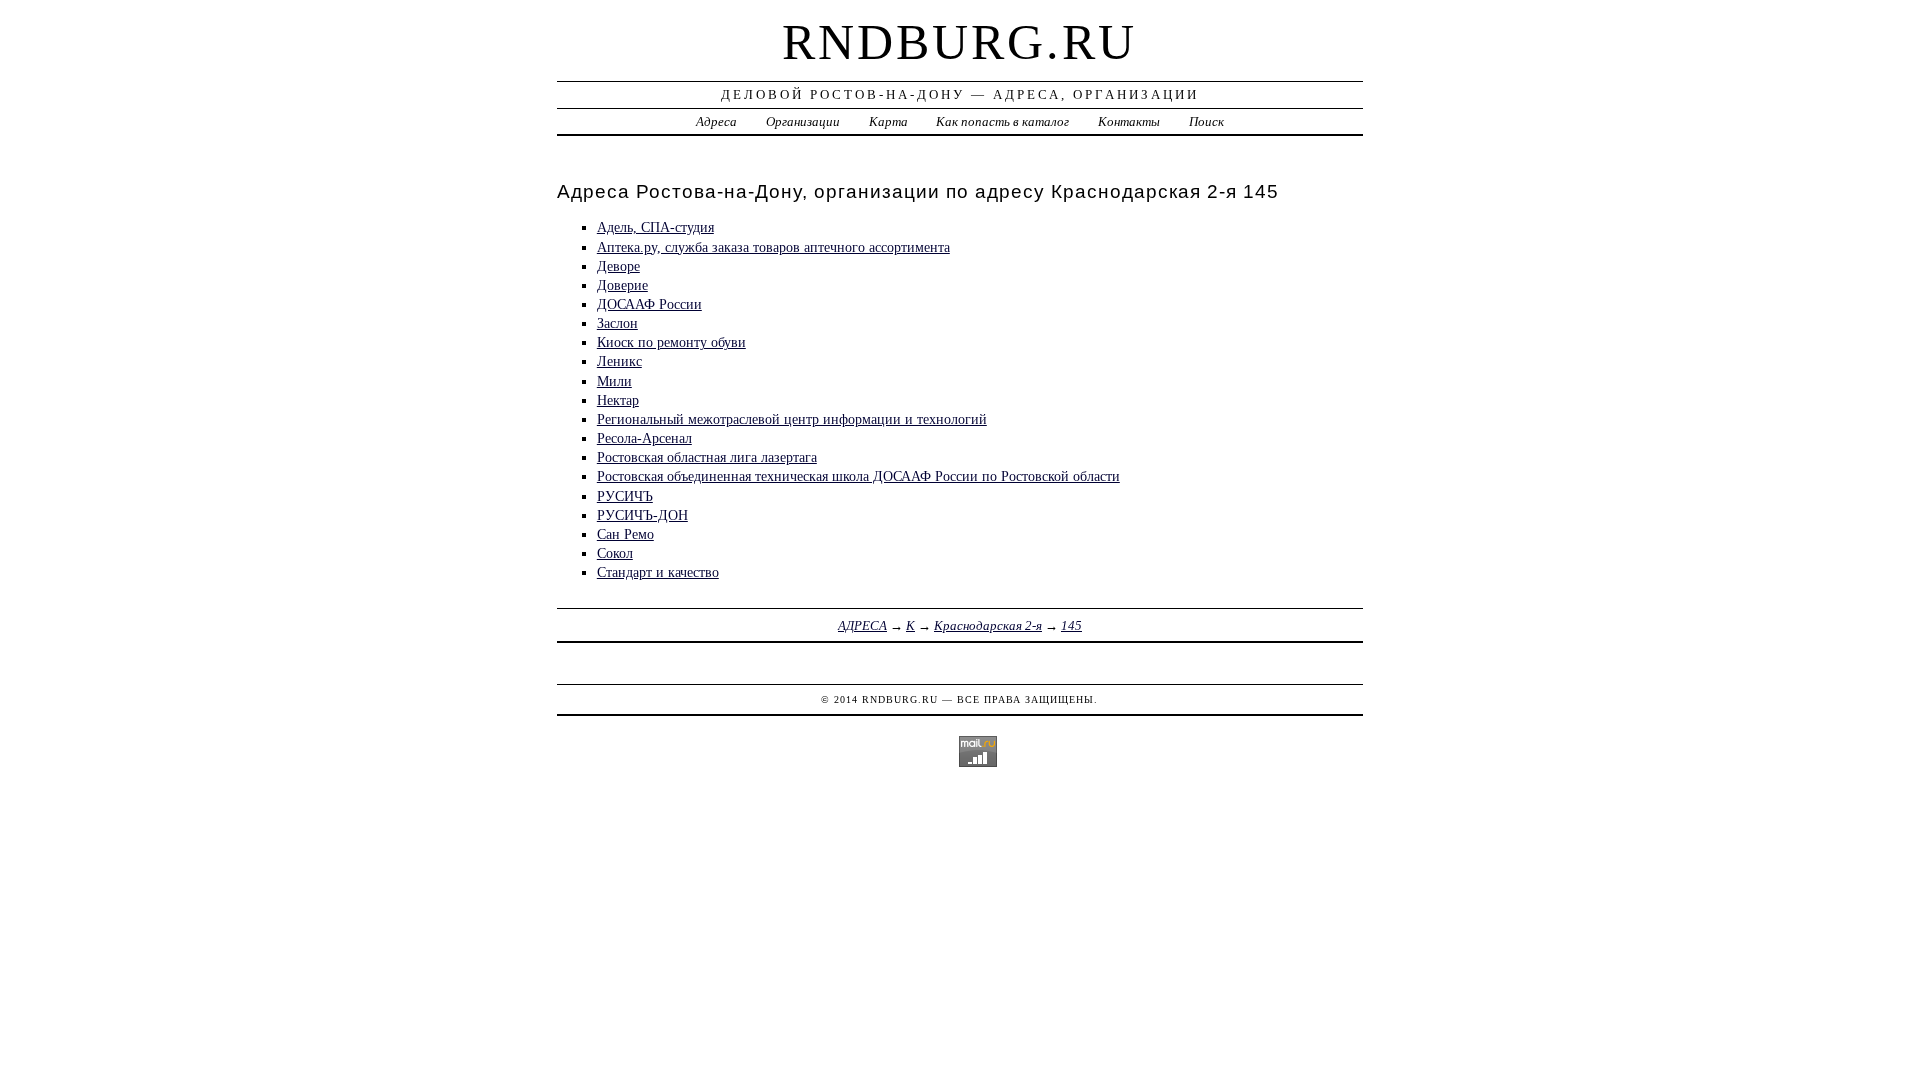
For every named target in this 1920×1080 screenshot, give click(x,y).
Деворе (618, 266)
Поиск (1206, 121)
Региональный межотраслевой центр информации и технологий (792, 419)
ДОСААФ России (649, 304)
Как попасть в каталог (1002, 121)
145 (1071, 625)
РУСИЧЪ (625, 496)
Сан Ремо (625, 534)
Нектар (618, 400)
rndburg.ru (959, 42)
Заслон (617, 323)
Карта (888, 121)
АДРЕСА (862, 625)
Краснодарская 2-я (988, 625)
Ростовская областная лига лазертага (707, 457)
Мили (614, 381)
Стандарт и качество (658, 572)
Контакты (1129, 121)
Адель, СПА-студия (655, 227)
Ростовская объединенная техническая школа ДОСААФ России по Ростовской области (858, 476)
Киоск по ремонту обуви (671, 342)
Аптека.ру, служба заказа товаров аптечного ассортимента (773, 247)
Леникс (619, 361)
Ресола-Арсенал (644, 438)
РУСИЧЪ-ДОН (642, 515)
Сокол (615, 553)
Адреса (716, 121)
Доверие (622, 285)
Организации (803, 121)
